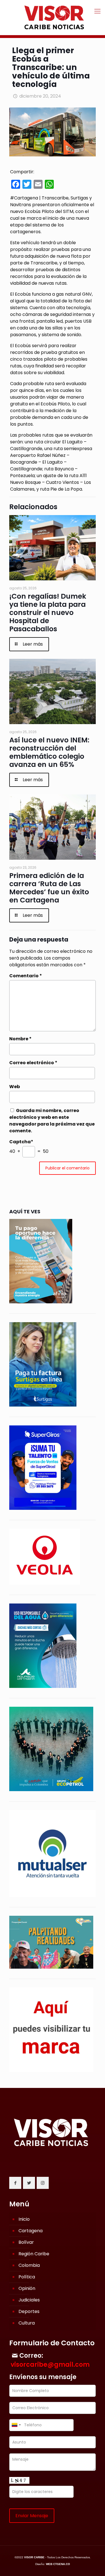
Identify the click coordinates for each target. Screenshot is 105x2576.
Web (15, 1087)
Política (27, 2277)
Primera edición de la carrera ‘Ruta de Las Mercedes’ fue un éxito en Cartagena (49, 888)
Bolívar (26, 2242)
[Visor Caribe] (53, 17)
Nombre (20, 1039)
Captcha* (21, 1142)
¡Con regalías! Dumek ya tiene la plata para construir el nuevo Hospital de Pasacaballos (48, 613)
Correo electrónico (33, 1063)
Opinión (27, 2288)
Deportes (29, 2311)
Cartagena (31, 2231)
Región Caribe (34, 2254)
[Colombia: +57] (16, 2425)
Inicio (24, 2219)
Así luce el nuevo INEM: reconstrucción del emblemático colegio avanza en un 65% (49, 752)
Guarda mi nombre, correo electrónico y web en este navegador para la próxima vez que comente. (52, 1121)
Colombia (29, 2265)
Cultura (27, 2323)
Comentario (26, 976)
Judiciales (29, 2300)
